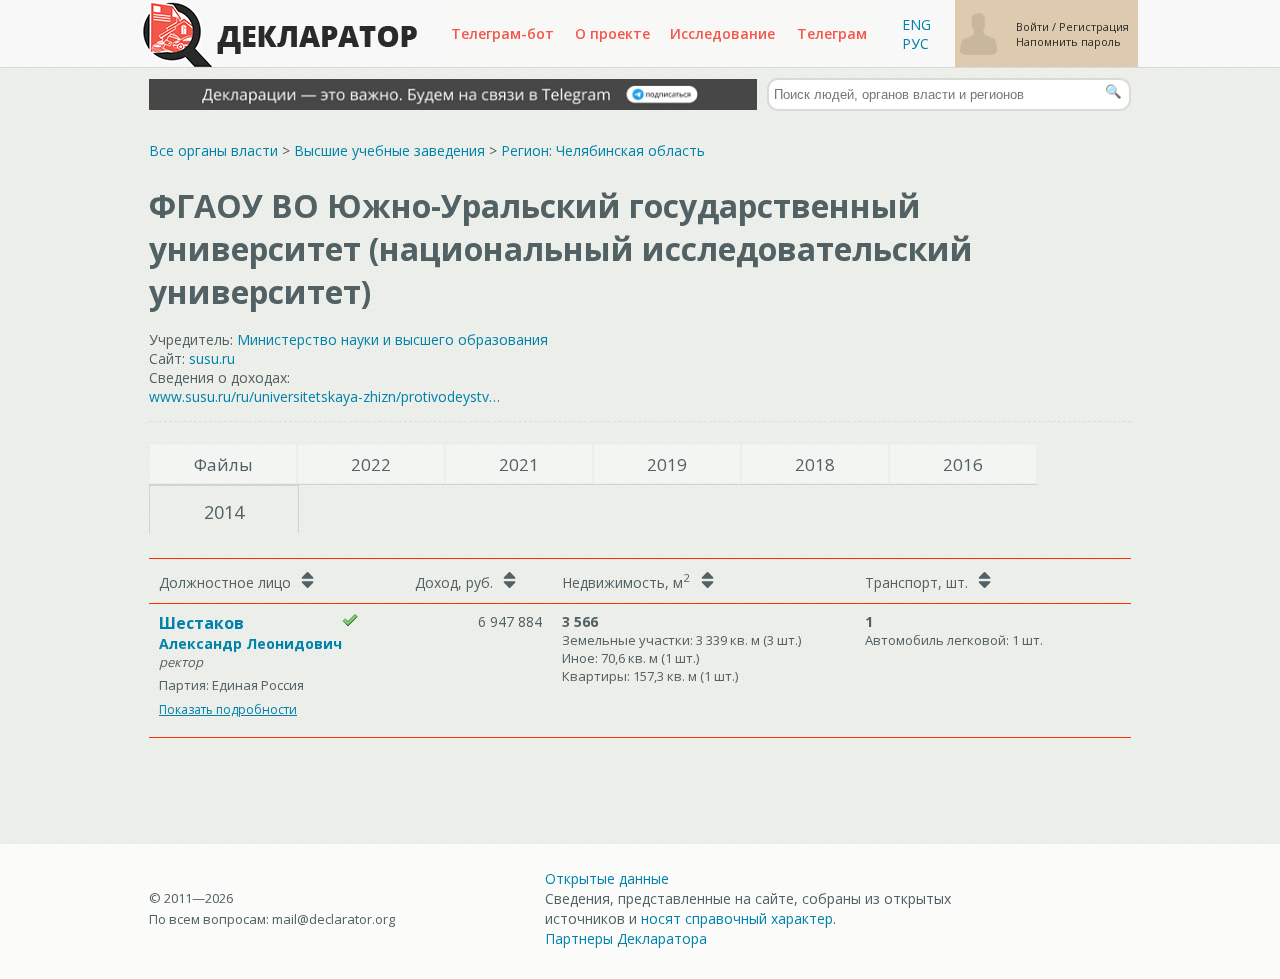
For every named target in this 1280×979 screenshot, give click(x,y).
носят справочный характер (737, 918)
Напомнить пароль (1068, 41)
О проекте (612, 33)
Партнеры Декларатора (626, 938)
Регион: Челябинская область (603, 150)
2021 (519, 464)
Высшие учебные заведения (389, 150)
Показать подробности (228, 709)
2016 (963, 464)
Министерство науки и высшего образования (392, 339)
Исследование (722, 33)
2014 (224, 512)
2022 (371, 464)
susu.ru (212, 358)
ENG (916, 24)
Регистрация (1094, 26)
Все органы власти (213, 150)
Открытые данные (607, 878)
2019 (667, 464)
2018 (815, 464)
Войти (1034, 26)
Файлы (223, 464)
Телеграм (832, 33)
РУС (915, 43)
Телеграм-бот (502, 33)
